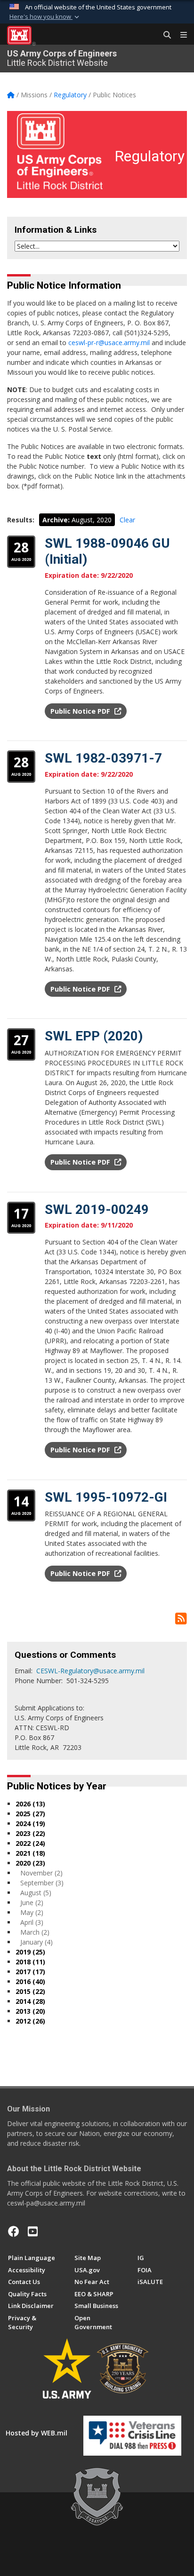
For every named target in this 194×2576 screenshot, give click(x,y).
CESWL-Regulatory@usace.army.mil (90, 1671)
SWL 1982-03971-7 (103, 758)
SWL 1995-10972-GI (106, 1497)
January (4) (36, 1942)
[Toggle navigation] (180, 35)
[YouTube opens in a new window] (33, 2231)
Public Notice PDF (81, 711)
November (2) (41, 1873)
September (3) (42, 1883)
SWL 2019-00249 (97, 1209)
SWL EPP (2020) (94, 1036)
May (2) (32, 1912)
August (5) (36, 1893)
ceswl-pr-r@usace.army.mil (109, 343)
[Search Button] (164, 35)
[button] (45, 17)
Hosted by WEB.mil (36, 2433)
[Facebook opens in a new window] (14, 2231)
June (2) (32, 1902)
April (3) (32, 1922)
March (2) (35, 1932)
